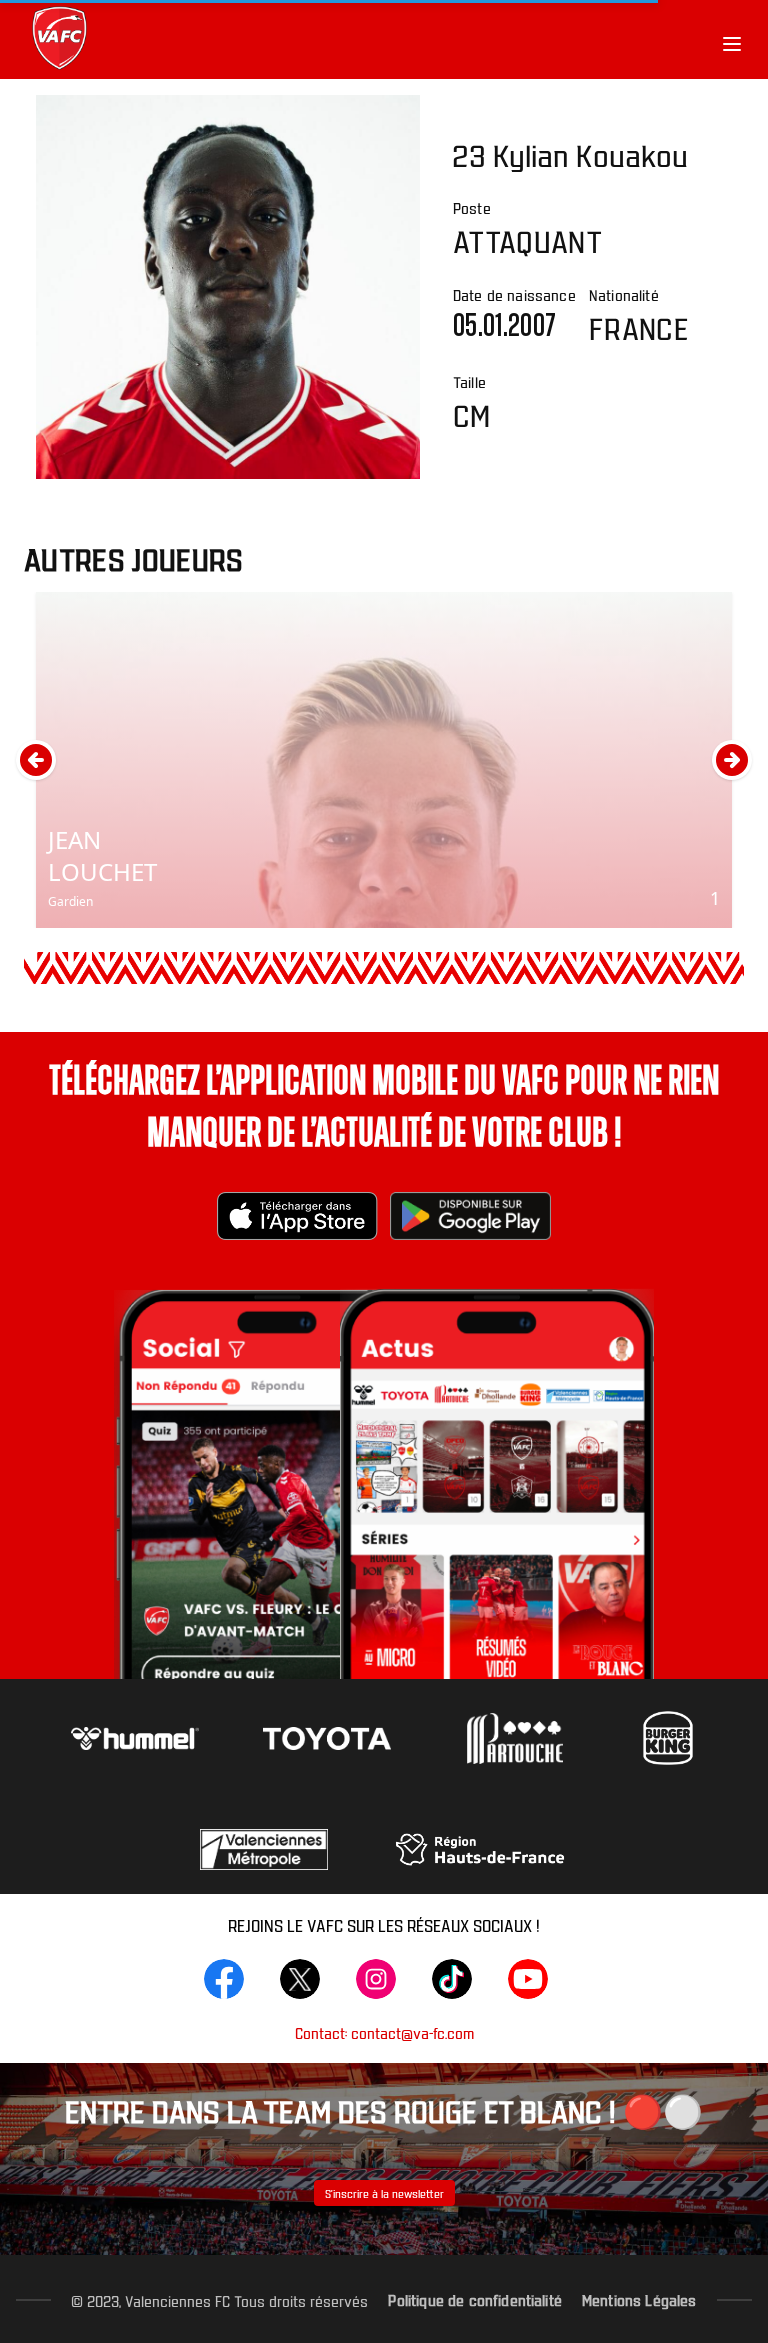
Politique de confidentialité (474, 2299)
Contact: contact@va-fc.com (384, 2032)
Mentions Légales (639, 2299)
